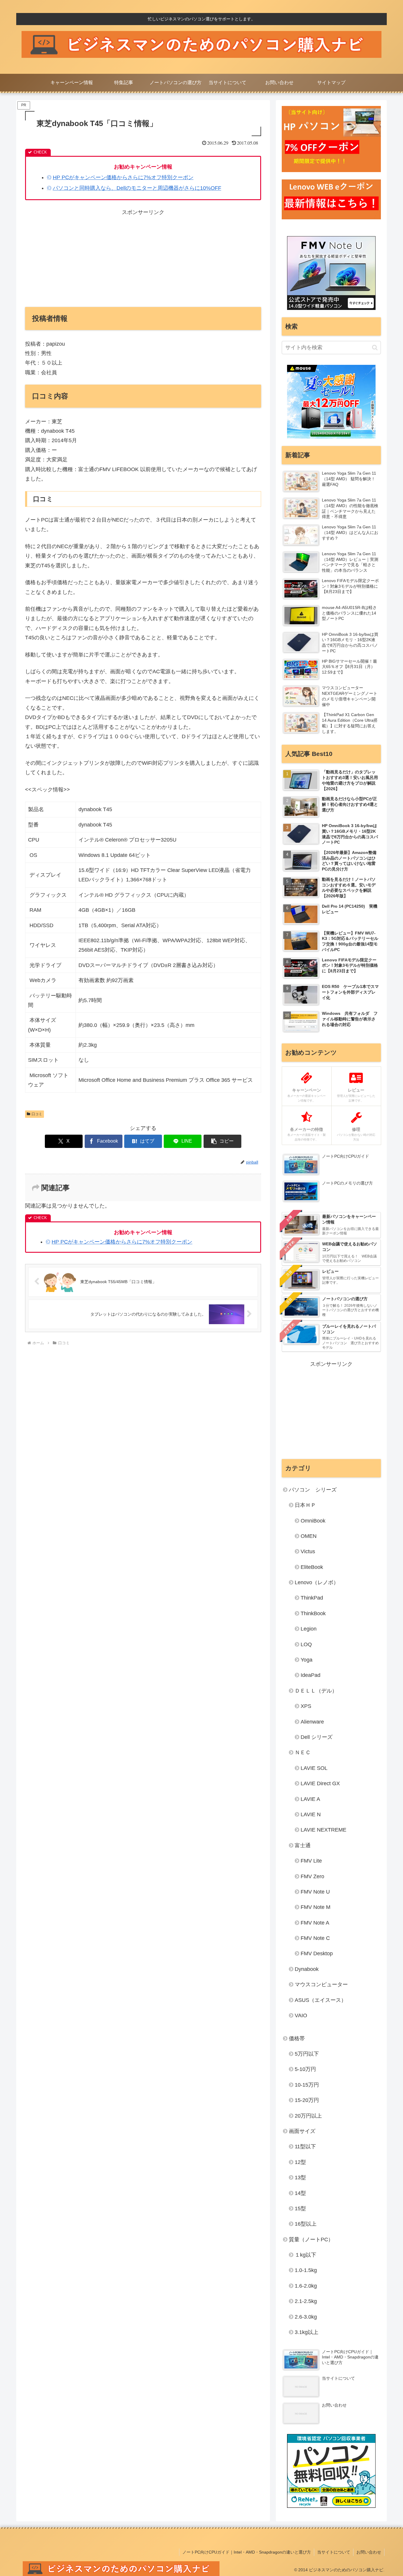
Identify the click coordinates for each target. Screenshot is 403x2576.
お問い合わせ (369, 2552)
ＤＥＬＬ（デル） (316, 1691)
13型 (300, 2178)
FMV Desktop (317, 1953)
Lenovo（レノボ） (317, 1582)
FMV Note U (315, 1892)
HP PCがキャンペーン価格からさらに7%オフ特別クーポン (123, 177)
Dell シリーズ (317, 1737)
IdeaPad (311, 1675)
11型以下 (305, 2147)
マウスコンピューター (321, 1984)
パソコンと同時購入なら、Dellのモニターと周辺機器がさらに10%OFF (137, 188)
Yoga (307, 1660)
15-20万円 (307, 2100)
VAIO (301, 2015)
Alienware (312, 1722)
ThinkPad (312, 1598)
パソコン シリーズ (313, 1490)
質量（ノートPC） (311, 2239)
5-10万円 (305, 2069)
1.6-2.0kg (306, 2286)
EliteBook (312, 1567)
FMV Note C (315, 1938)
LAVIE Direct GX (320, 1783)
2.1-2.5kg (306, 2301)
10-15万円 (307, 2085)
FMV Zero (312, 1876)
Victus (308, 1551)
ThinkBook (313, 1613)
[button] (222, 1141)
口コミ (37, 1114)
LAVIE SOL (314, 1768)
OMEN (309, 1536)
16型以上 (306, 2224)
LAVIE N (311, 1814)
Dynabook (307, 1969)
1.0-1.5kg (306, 2270)
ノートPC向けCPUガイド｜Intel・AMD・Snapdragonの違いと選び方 (247, 2552)
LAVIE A (310, 1799)
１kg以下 (305, 2255)
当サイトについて (334, 2552)
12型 (300, 2162)
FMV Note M (316, 1907)
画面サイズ (302, 2131)
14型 (300, 2193)
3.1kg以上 (307, 2332)
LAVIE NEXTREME (323, 1830)
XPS (306, 1706)
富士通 (303, 1845)
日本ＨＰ (305, 1505)
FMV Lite (311, 1861)
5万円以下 (307, 2054)
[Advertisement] (143, 258)
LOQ (306, 1644)
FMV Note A (315, 1923)
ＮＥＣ (303, 1752)
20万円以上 (308, 2116)
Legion (309, 1629)
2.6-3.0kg (306, 2317)
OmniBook (313, 1521)
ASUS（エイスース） (321, 2000)
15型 (300, 2209)
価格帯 (297, 2038)
